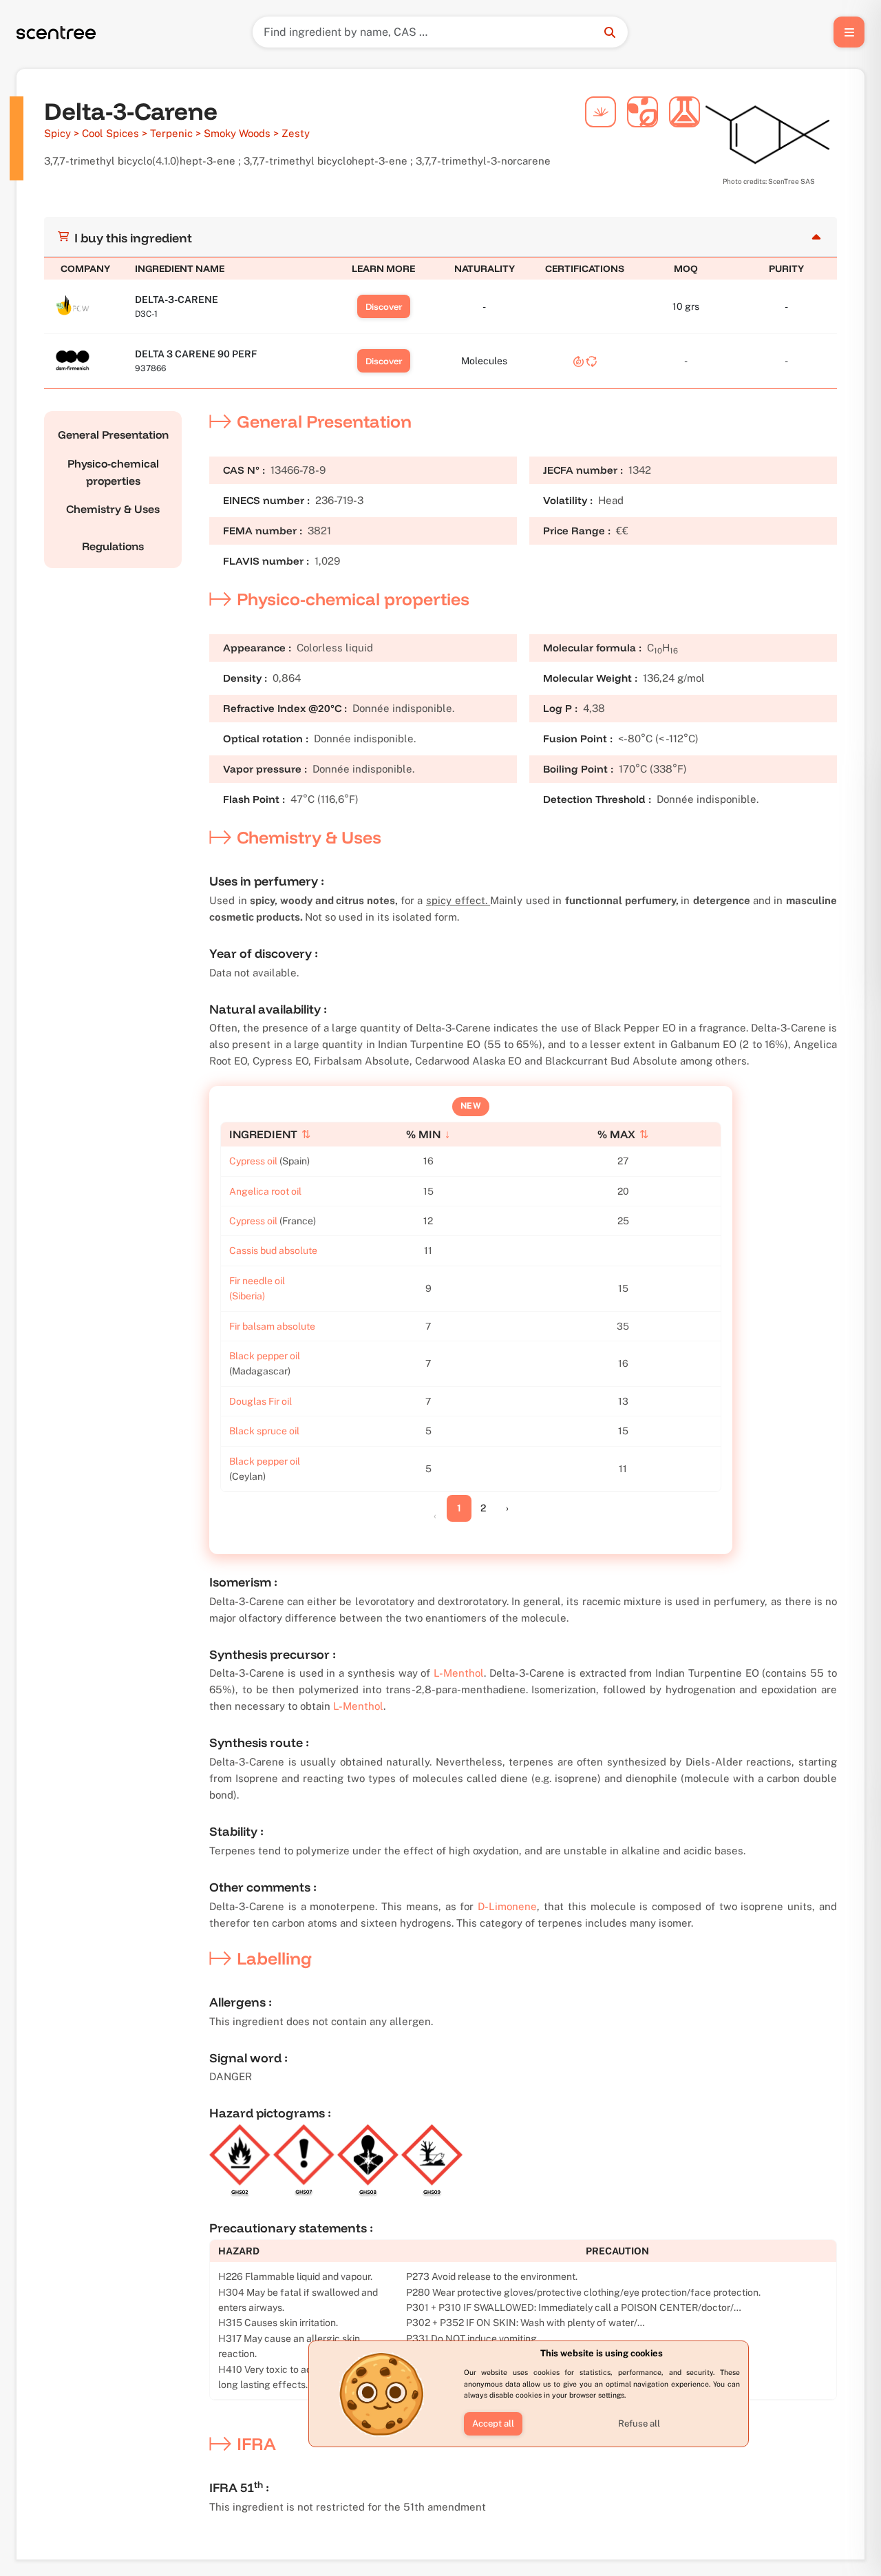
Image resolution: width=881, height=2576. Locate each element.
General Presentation (113, 434)
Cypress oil (253, 1161)
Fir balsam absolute (272, 1326)
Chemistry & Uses (113, 509)
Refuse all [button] (639, 2423)
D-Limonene (507, 1906)
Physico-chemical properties (113, 472)
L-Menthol (459, 1673)
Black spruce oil (264, 1431)
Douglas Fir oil (261, 1401)
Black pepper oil (265, 1356)
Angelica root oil (265, 1191)
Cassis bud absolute (273, 1250)
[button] (493, 2424)
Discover (384, 306)
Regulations (113, 546)
